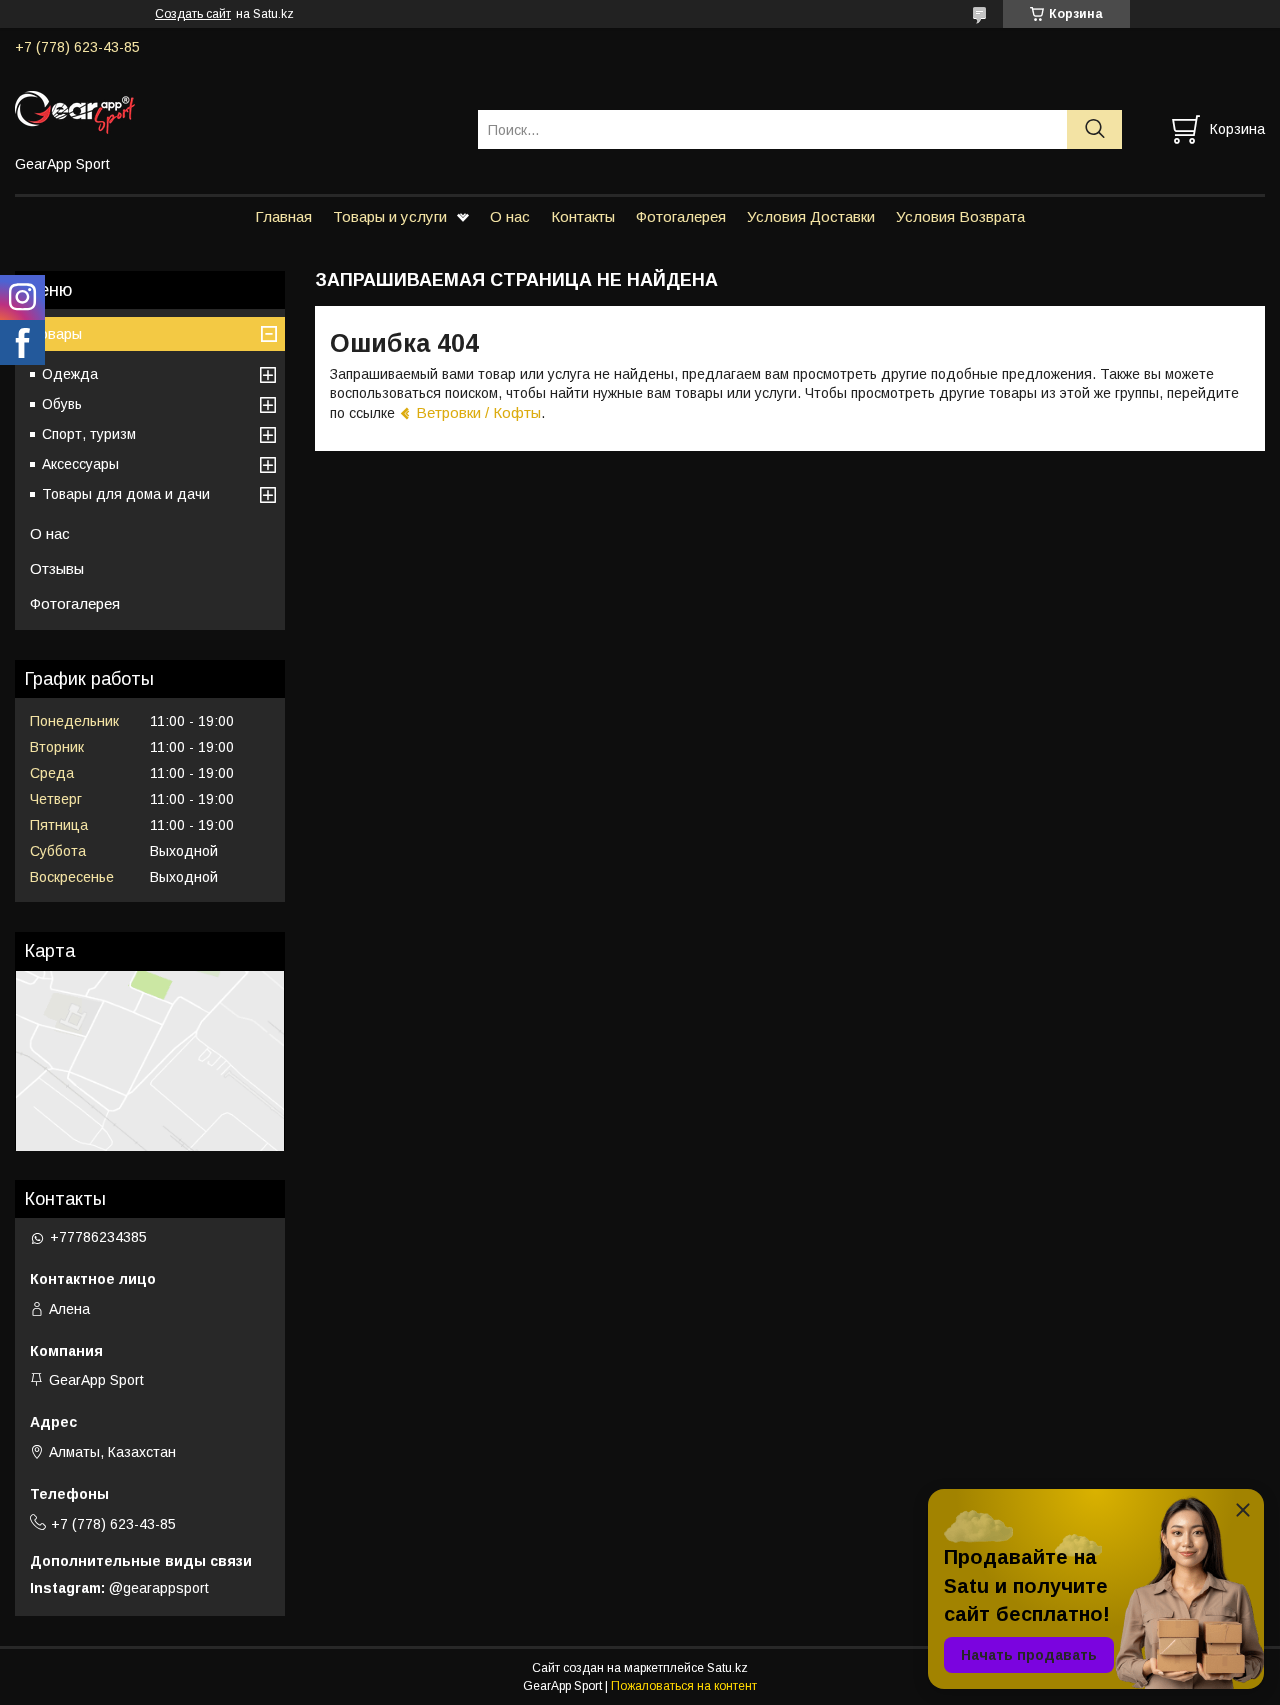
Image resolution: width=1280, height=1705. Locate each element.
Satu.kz (727, 1668)
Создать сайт (193, 14)
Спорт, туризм (89, 434)
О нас (510, 216)
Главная (283, 216)
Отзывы (57, 568)
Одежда (70, 374)
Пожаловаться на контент (684, 1686)
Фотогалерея (681, 216)
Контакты (583, 216)
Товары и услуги (390, 216)
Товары (56, 333)
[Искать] (1094, 129)
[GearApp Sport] (234, 111)
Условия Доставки (811, 216)
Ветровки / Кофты (478, 412)
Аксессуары (80, 464)
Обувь (62, 404)
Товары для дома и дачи (126, 494)
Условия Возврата (960, 216)
